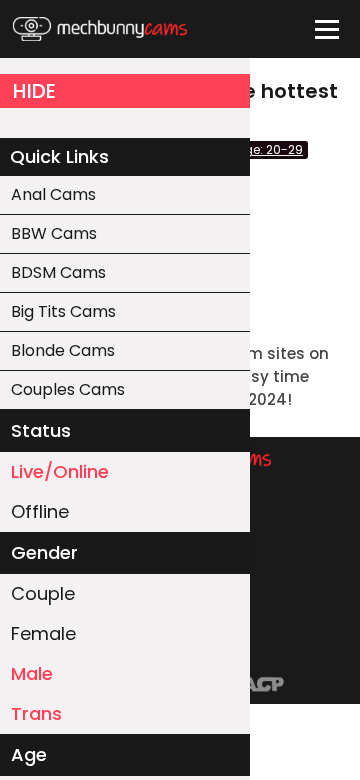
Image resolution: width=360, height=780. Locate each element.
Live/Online (60, 471)
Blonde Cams (63, 350)
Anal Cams (53, 194)
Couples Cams (68, 389)
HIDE (34, 91)
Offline (40, 511)
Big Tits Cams (63, 311)
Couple (43, 593)
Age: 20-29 (269, 149)
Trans (36, 713)
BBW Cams (54, 233)
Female (43, 633)
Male (32, 673)
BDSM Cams (58, 272)
